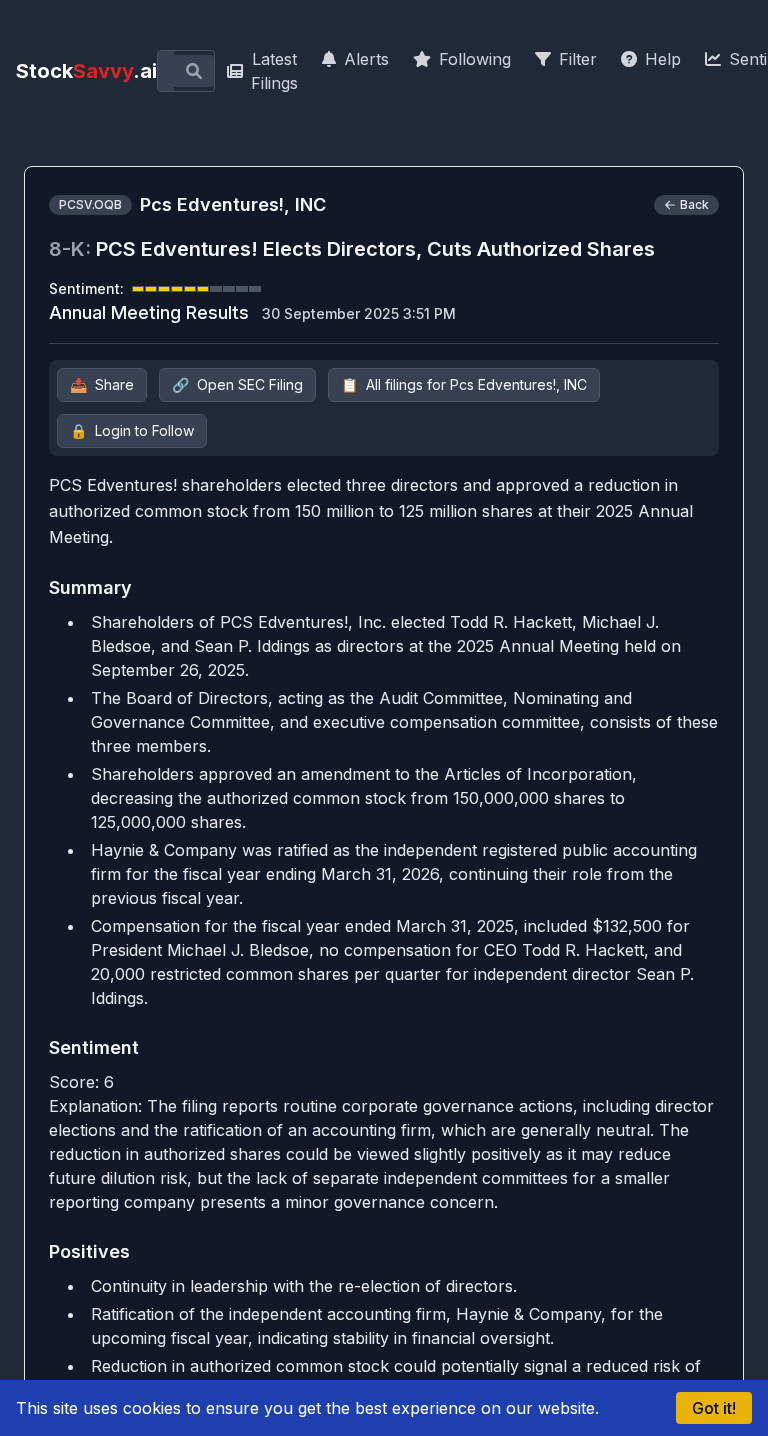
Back (694, 204)
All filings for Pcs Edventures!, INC (464, 384)
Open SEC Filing (237, 384)
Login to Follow (132, 430)
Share (102, 384)
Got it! (714, 1408)
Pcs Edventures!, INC (233, 204)
